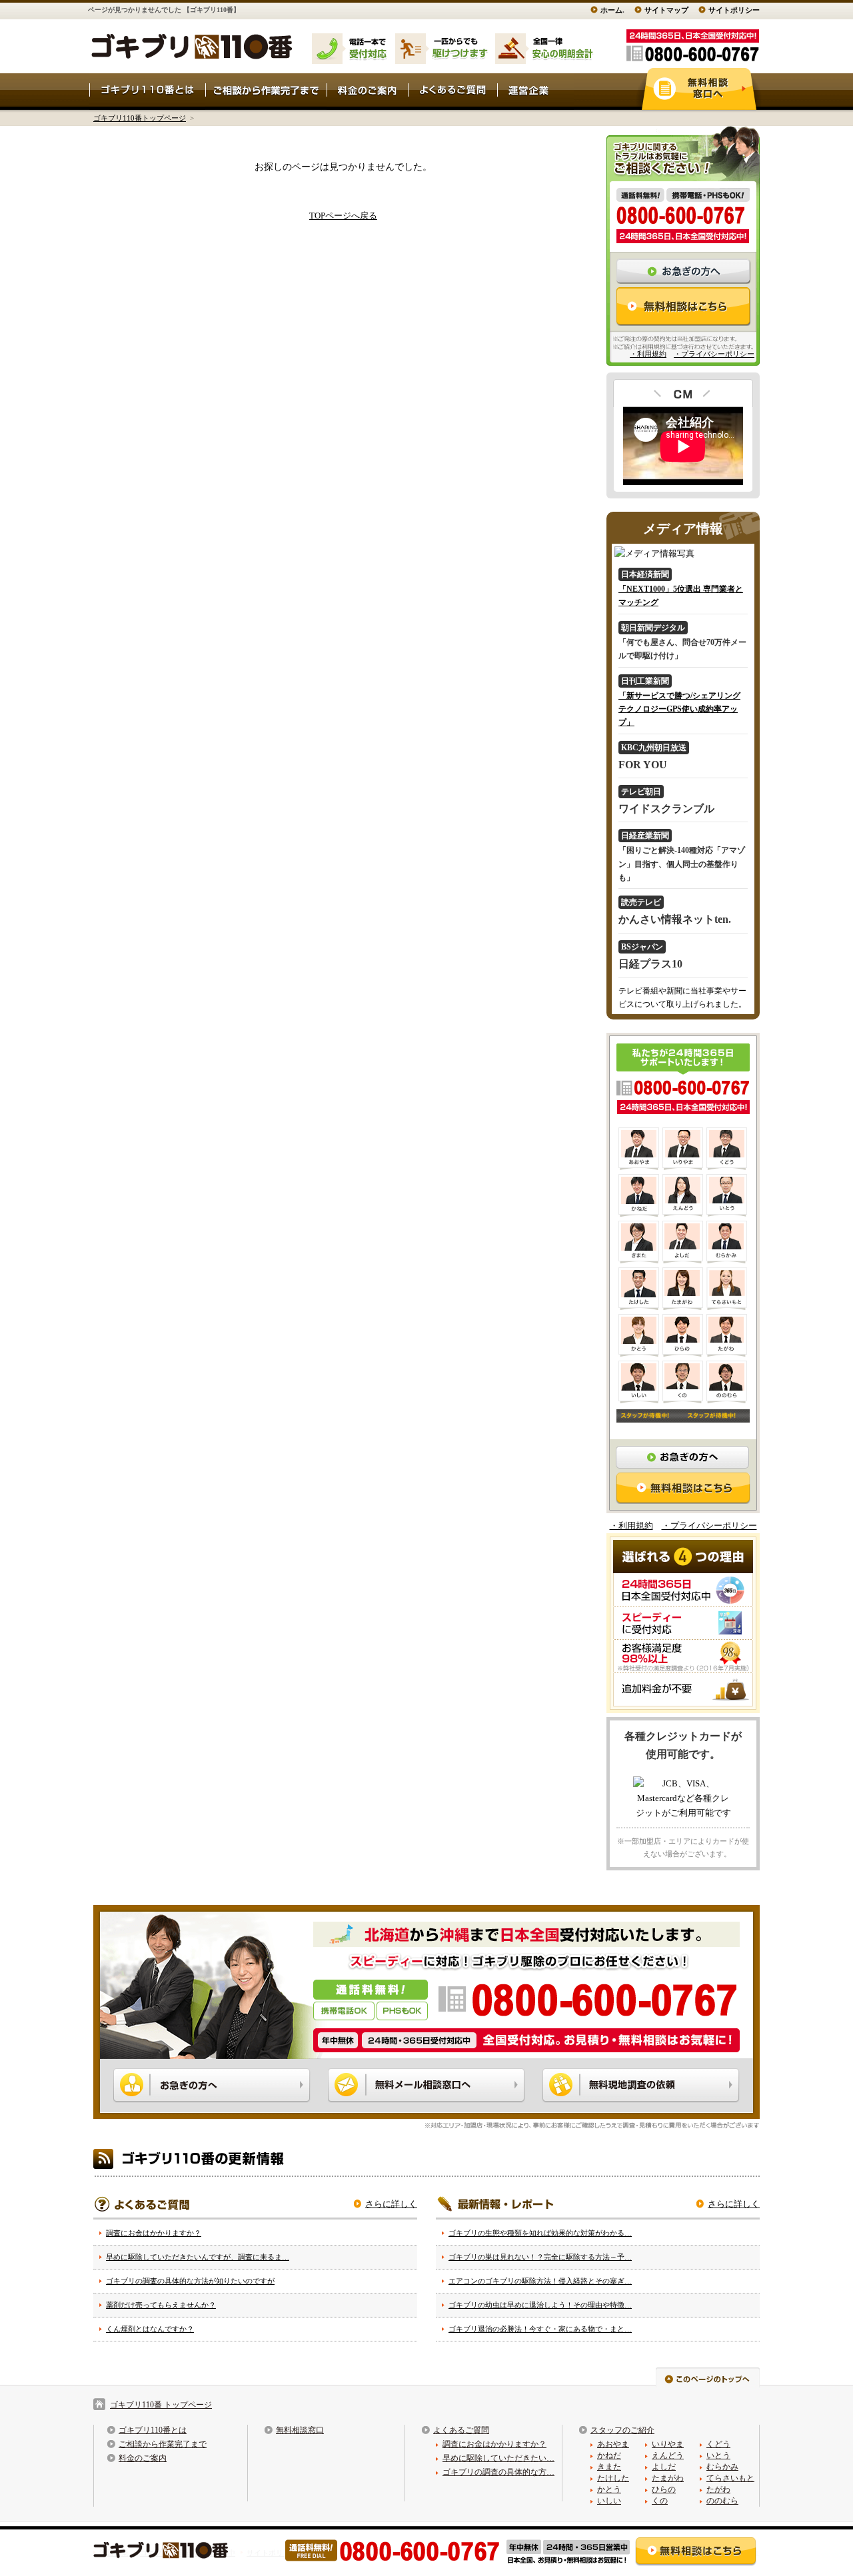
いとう (718, 2455)
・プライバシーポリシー (714, 354)
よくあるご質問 (461, 2430)
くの (660, 2501)
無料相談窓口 (300, 2430)
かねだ (609, 2455)
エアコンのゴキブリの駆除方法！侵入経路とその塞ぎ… (540, 2281)
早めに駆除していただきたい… (498, 2458)
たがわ (718, 2489)
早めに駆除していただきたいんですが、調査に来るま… (198, 2257)
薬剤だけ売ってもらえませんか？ (161, 2305)
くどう (718, 2444)
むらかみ (722, 2467)
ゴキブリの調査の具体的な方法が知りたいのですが (190, 2281)
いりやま (668, 2444)
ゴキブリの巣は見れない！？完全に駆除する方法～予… (540, 2257)
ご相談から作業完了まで (163, 2444)
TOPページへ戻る (343, 216)
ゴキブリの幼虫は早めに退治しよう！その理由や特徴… (540, 2305)
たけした (613, 2478)
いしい (609, 2501)
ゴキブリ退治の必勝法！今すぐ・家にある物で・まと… (540, 2329)
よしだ (664, 2467)
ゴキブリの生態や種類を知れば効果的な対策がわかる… (540, 2233)
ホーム (611, 10)
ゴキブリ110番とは (153, 2430)
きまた (609, 2467)
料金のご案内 (143, 2458)
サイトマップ (666, 10)
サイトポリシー (734, 10)
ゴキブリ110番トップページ (140, 118)
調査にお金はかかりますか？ (154, 2233)
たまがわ (668, 2478)
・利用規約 (648, 354)
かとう (609, 2489)
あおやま (613, 2444)
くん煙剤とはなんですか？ (150, 2329)
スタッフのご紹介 (622, 2430)
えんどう (668, 2455)
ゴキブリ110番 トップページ (161, 2405)
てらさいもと (730, 2478)
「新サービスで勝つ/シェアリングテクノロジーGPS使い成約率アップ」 (679, 709)
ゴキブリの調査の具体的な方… (498, 2472)
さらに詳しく (391, 2204)
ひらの (664, 2489)
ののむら (722, 2501)
